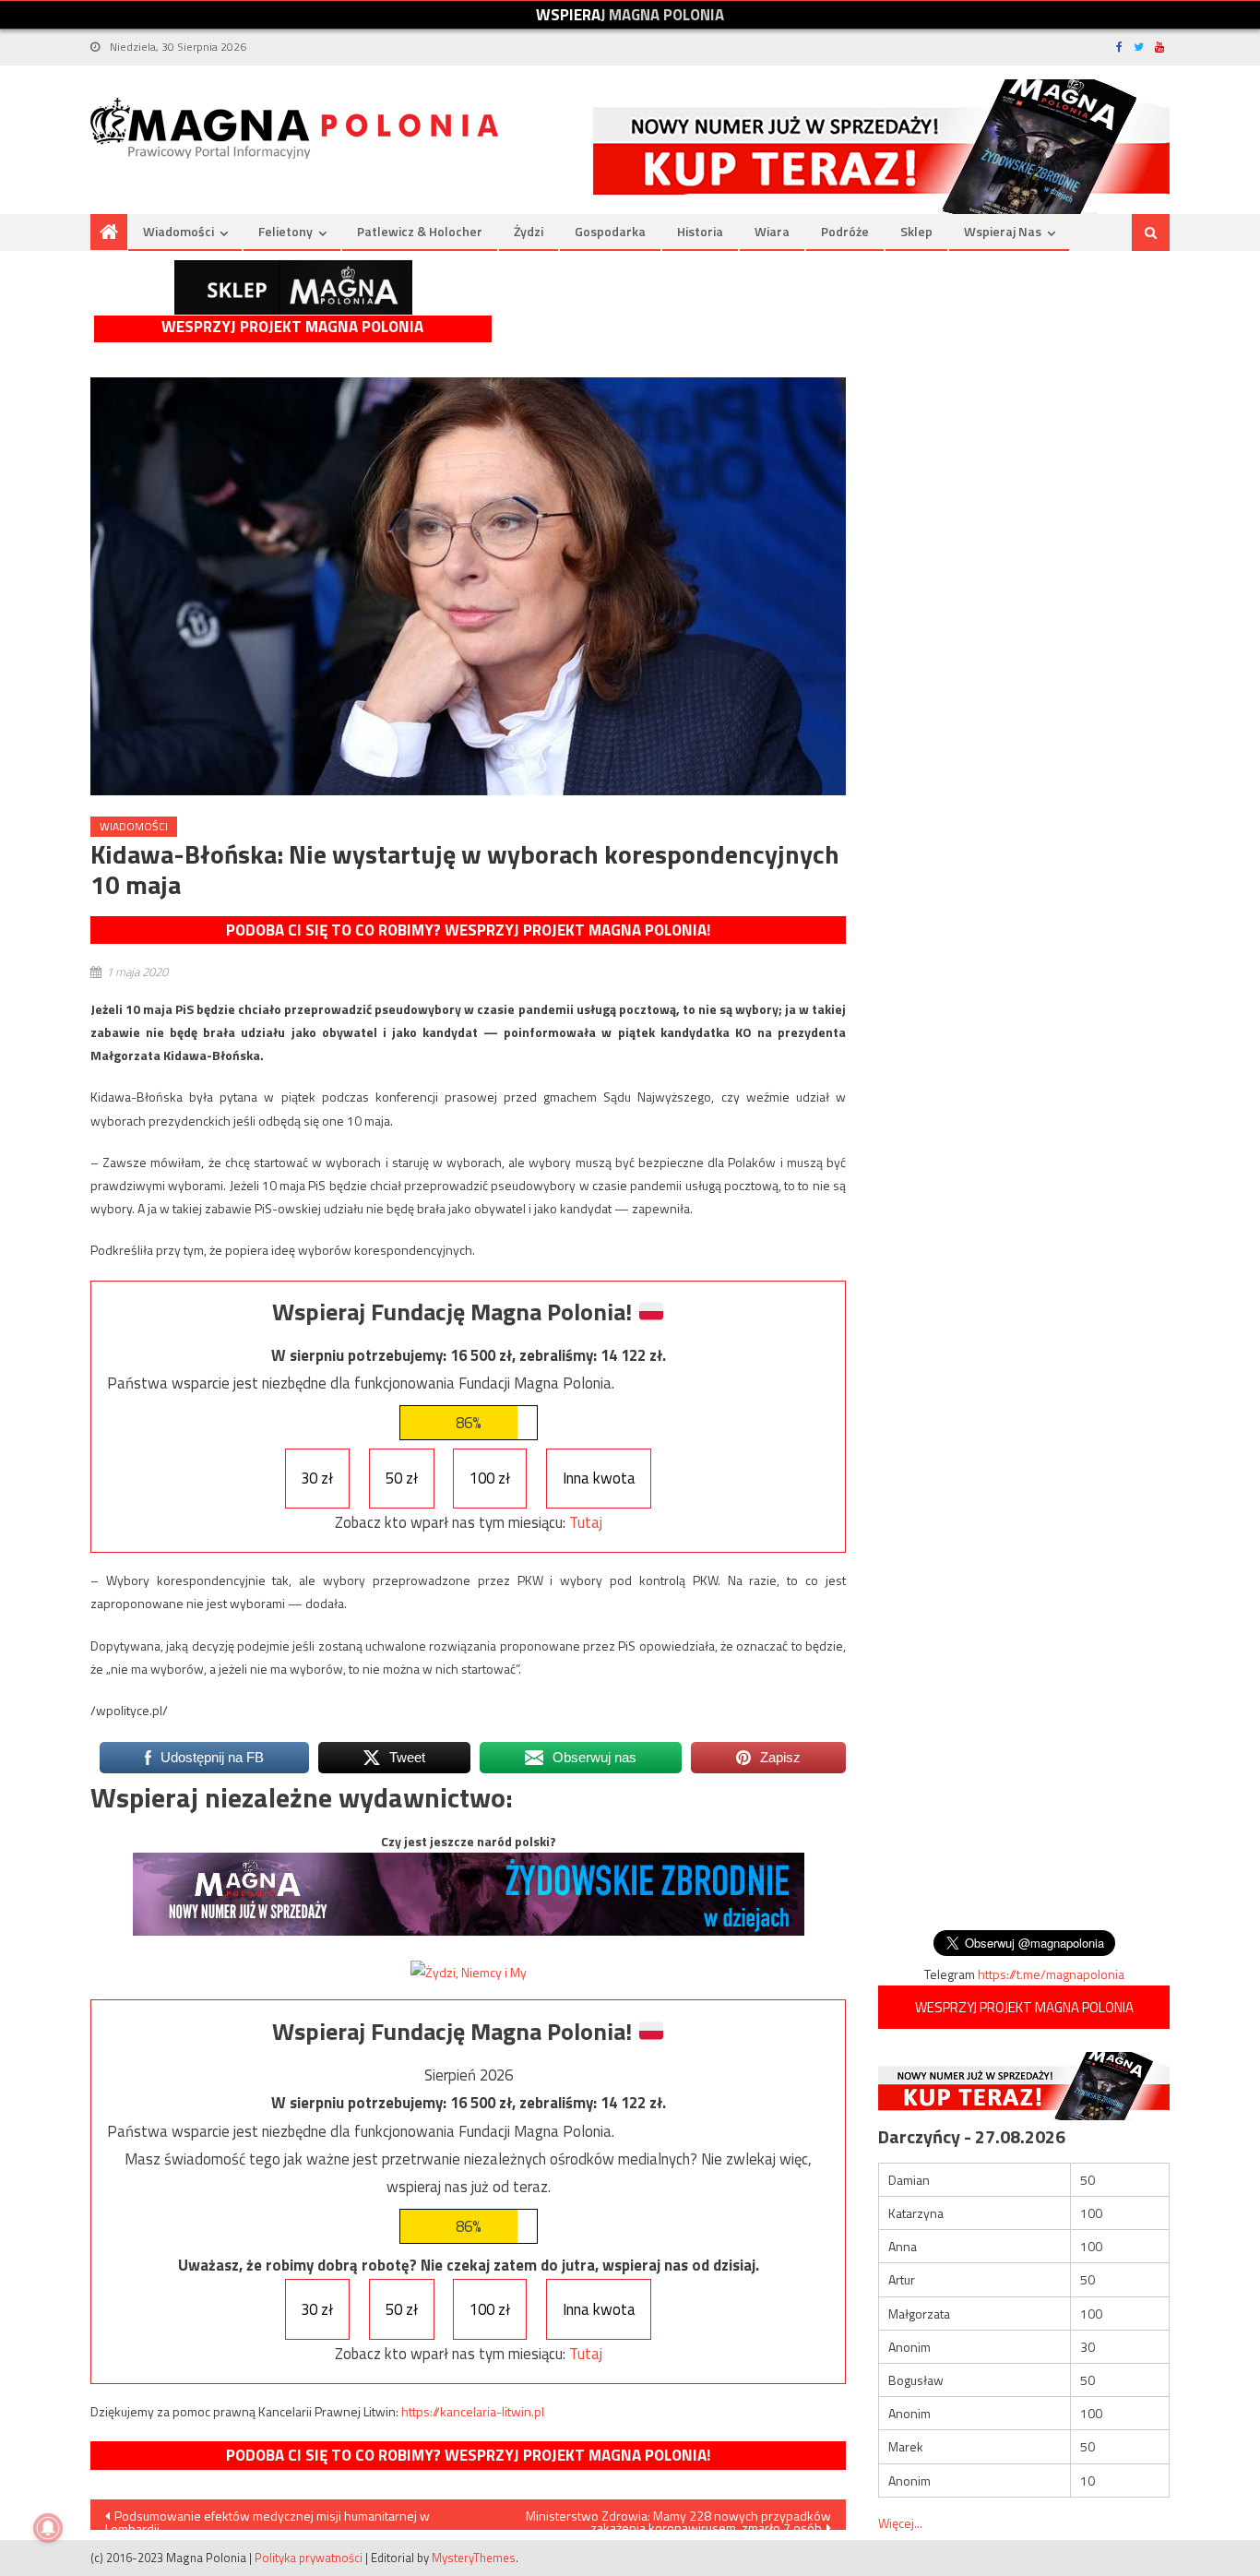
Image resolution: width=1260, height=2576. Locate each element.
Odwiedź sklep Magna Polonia (293, 287)
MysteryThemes (474, 2558)
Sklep (916, 231)
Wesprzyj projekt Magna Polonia (292, 327)
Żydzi (529, 231)
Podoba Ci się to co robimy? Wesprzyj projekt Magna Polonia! (468, 930)
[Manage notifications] (48, 2528)
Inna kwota (599, 1478)
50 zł (402, 1478)
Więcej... (900, 2523)
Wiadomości (178, 231)
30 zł (317, 1478)
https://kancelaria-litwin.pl (473, 2411)
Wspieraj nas (1003, 231)
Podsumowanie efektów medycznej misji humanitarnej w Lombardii (267, 2518)
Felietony (285, 231)
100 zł (490, 1478)
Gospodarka (610, 231)
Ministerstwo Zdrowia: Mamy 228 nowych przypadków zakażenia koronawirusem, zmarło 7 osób (678, 2518)
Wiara (772, 231)
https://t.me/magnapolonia (1051, 1974)
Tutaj (586, 1522)
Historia (700, 231)
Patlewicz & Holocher (420, 231)
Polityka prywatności (309, 2558)
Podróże (845, 231)
